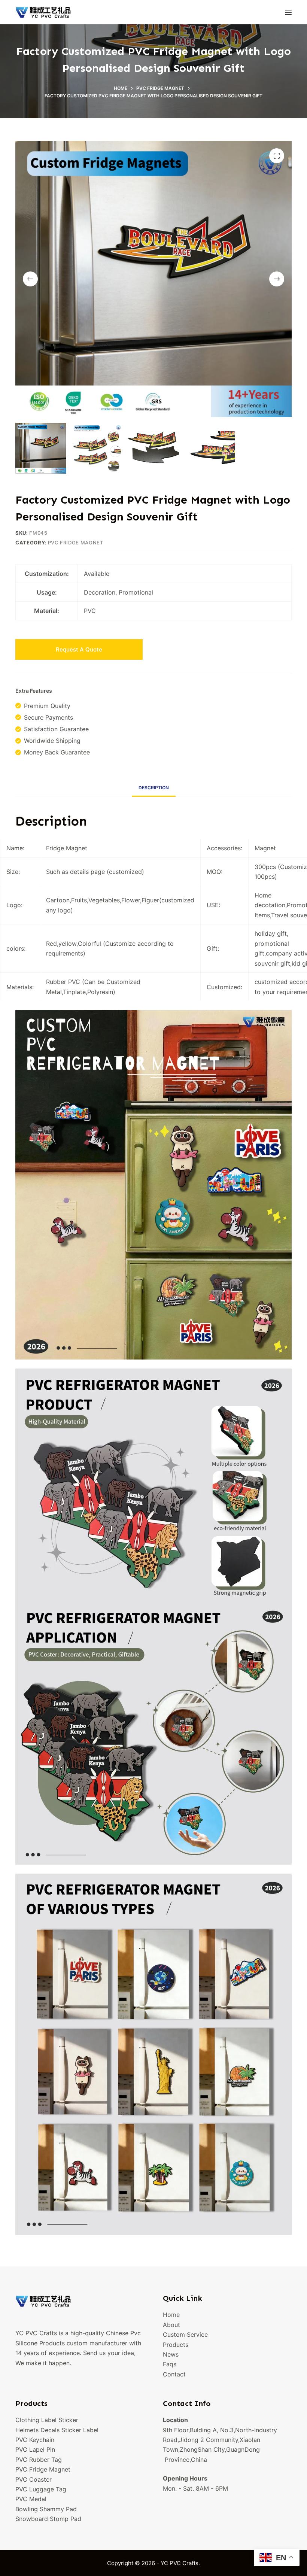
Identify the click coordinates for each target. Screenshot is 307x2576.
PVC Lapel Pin (35, 2449)
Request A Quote (79, 649)
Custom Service (185, 2334)
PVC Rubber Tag (39, 2460)
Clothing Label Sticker (47, 2420)
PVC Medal (31, 2499)
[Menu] (288, 12)
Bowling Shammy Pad (46, 2509)
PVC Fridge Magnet (76, 543)
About (171, 2325)
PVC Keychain (35, 2440)
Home (171, 2315)
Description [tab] (154, 788)
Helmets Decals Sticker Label (57, 2430)
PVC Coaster (34, 2479)
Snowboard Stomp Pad (48, 2519)
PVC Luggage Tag (41, 2489)
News (171, 2354)
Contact (174, 2374)
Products (176, 2345)
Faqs (170, 2364)
